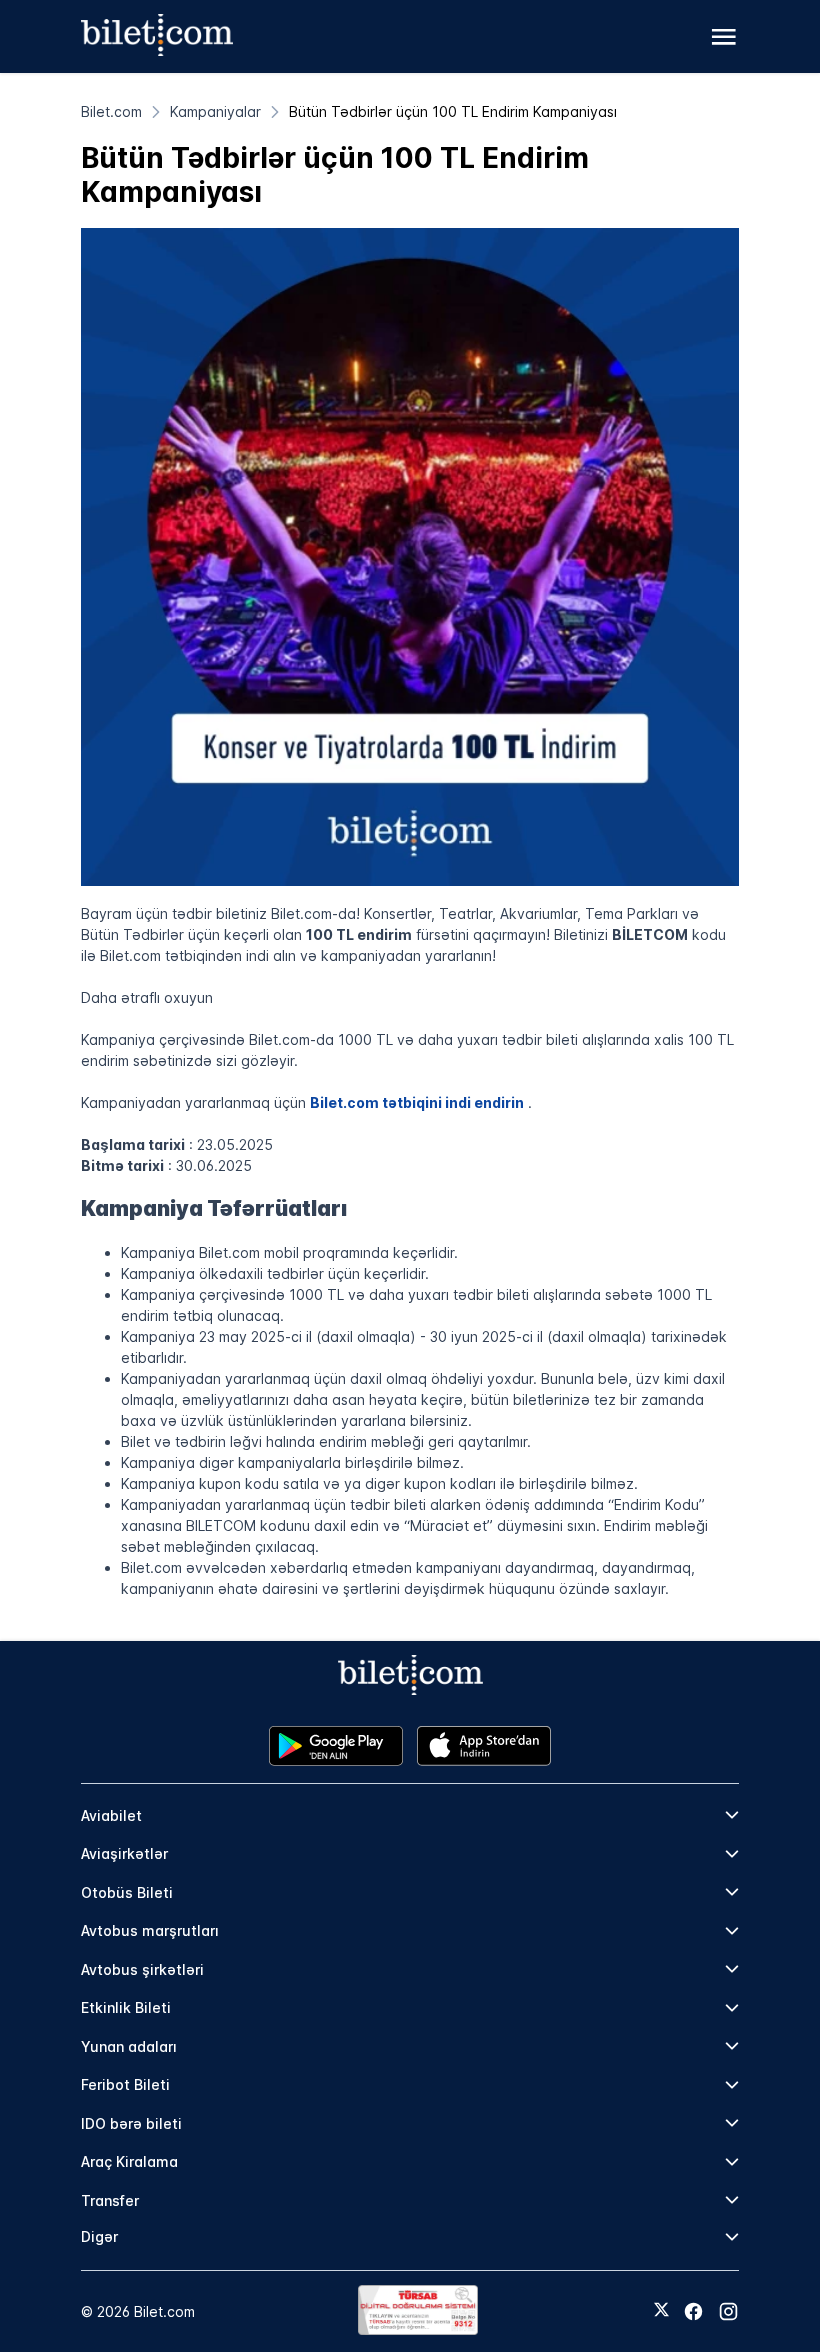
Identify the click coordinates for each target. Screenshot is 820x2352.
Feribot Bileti (125, 2084)
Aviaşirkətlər (124, 1853)
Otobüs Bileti (127, 1892)
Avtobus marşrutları (150, 1930)
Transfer (110, 2200)
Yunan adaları (129, 2046)
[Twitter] (661, 2311)
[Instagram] (728, 2311)
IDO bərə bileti (131, 2123)
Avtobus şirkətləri (142, 1969)
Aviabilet (111, 1815)
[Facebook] (693, 2311)
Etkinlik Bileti (126, 2007)
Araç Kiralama (129, 2161)
